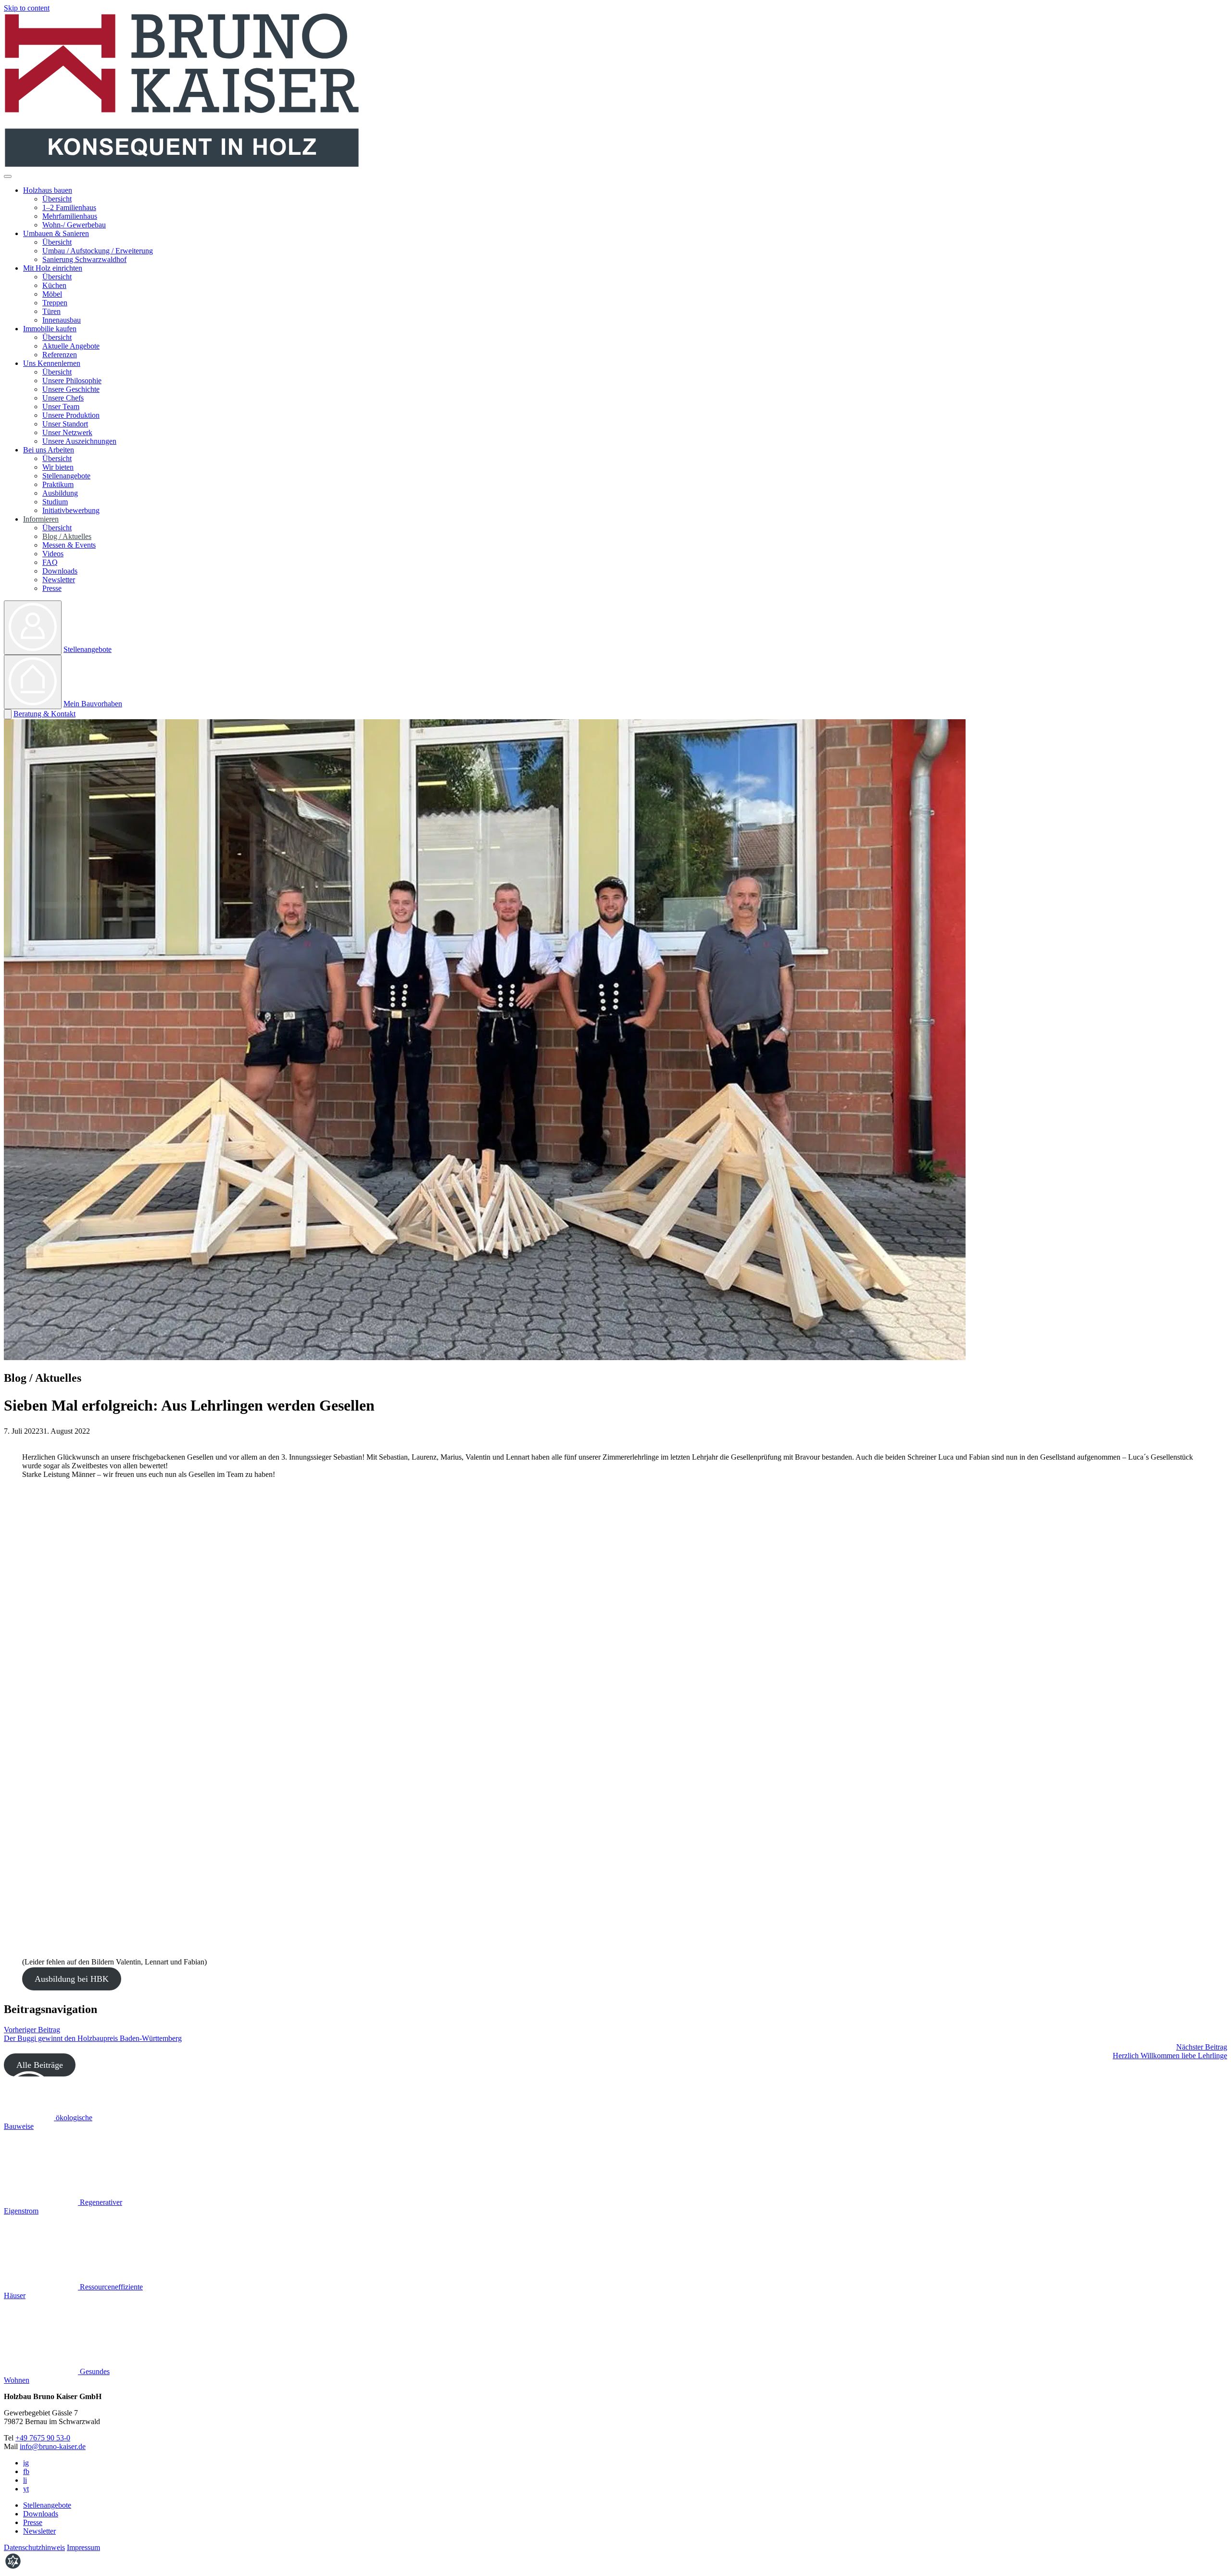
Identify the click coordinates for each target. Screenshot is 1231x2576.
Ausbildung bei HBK (72, 1979)
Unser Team (61, 406)
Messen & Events (69, 545)
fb (26, 2471)
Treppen (55, 303)
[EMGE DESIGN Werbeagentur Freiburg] (13, 2568)
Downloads (60, 571)
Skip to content (27, 8)
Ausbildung (60, 493)
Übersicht (57, 199)
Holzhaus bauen (48, 190)
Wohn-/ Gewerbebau (74, 225)
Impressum (83, 2547)
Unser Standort (65, 424)
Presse (52, 588)
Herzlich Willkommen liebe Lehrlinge (1170, 2051)
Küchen (54, 285)
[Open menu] (8, 176)
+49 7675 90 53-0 (43, 2438)
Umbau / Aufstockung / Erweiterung (98, 251)
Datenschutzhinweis (34, 2547)
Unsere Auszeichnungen (79, 441)
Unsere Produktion (71, 415)
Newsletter (59, 580)
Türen (51, 311)
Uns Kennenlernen (52, 363)
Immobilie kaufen (50, 329)
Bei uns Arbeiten (49, 450)
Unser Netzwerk (67, 432)
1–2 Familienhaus (69, 207)
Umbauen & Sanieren (56, 233)
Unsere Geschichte (71, 389)
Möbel (52, 294)
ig (26, 2463)
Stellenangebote (66, 476)
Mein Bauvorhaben (93, 704)
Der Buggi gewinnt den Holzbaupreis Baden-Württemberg (93, 2034)
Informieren (41, 519)
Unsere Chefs (63, 398)
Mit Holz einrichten (53, 268)
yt (26, 2489)
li (25, 2480)
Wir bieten (58, 467)
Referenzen (60, 355)
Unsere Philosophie (72, 381)
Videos (53, 554)
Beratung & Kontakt (44, 714)
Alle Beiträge (40, 2065)
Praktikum (58, 484)
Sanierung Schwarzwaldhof (84, 259)
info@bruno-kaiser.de (53, 2446)
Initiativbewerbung (71, 510)
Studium (55, 502)
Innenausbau (62, 320)
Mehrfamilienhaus (70, 216)
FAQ (50, 562)
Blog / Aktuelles (67, 536)
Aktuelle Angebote (71, 346)
